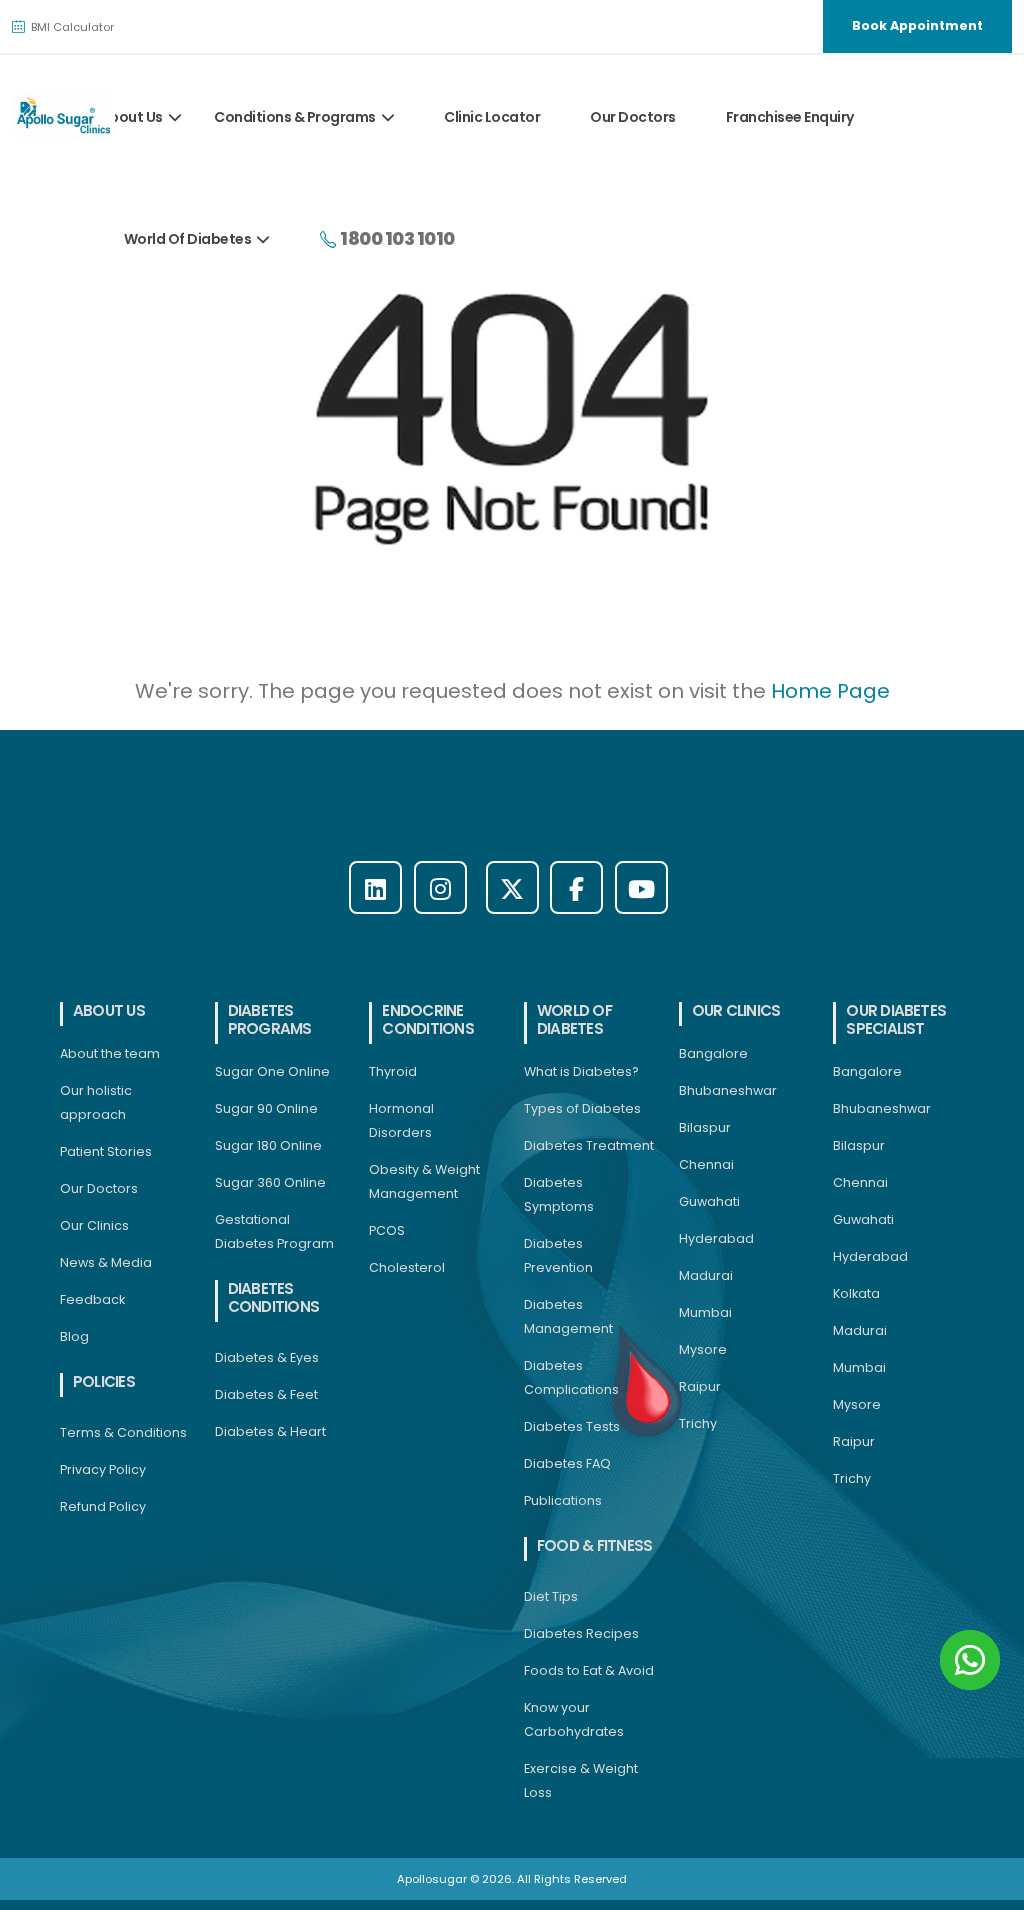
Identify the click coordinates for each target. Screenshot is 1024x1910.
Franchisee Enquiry (790, 117)
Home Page (830, 691)
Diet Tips (551, 1596)
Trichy (698, 1423)
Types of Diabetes (582, 1108)
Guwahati (709, 1201)
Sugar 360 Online (270, 1182)
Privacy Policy (103, 1469)
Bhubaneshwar (728, 1090)
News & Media (106, 1262)
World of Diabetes (574, 1019)
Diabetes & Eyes (267, 1357)
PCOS (387, 1230)
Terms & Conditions (123, 1432)
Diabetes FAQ (567, 1463)
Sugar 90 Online (266, 1108)
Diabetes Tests (572, 1426)
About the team (110, 1053)
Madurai (706, 1275)
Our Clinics (94, 1225)
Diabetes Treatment (589, 1145)
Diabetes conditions (273, 1297)
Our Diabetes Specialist (896, 1019)
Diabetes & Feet (266, 1394)
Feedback (92, 1299)
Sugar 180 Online (268, 1145)
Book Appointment (917, 25)
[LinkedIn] (375, 887)
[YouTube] (641, 887)
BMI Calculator (71, 27)
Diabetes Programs (270, 1019)
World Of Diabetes (188, 239)
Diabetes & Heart (270, 1431)
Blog (74, 1336)
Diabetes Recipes (581, 1633)
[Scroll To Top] (989, 1887)
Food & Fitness (594, 1545)
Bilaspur (705, 1127)
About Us (131, 117)
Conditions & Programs (295, 117)
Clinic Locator (492, 117)
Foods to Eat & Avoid (589, 1670)
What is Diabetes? (581, 1071)
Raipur (700, 1386)
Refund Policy (103, 1506)
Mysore (703, 1349)
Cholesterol (407, 1267)
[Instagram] (440, 887)
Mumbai (705, 1312)
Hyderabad (716, 1238)
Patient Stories (106, 1151)
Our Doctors (633, 117)
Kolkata (856, 1293)
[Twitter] (512, 887)
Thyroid (393, 1071)
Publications (563, 1500)
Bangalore (713, 1053)
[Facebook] (576, 887)
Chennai (706, 1164)
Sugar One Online (272, 1071)
